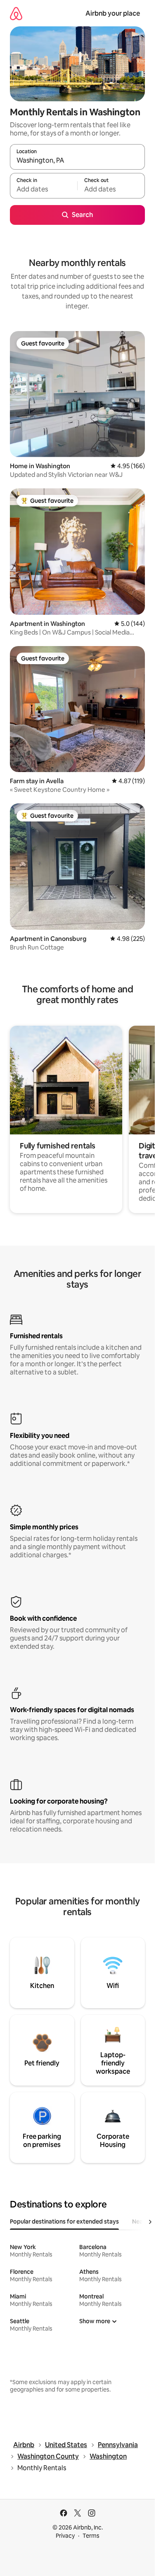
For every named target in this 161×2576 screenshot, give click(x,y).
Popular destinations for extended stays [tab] (64, 2221)
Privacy (65, 2536)
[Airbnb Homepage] (16, 13)
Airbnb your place (113, 13)
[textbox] (44, 189)
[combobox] (77, 161)
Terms (91, 2536)
